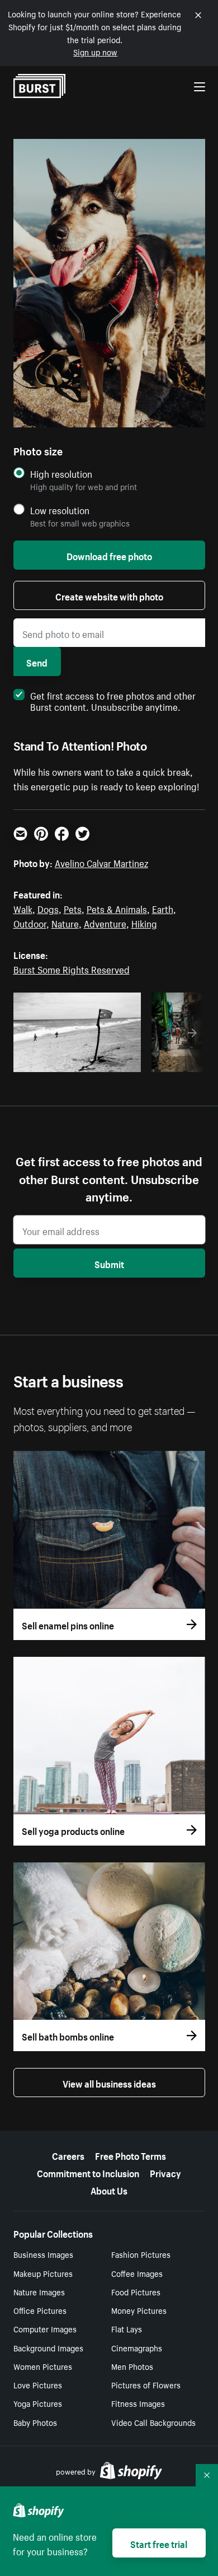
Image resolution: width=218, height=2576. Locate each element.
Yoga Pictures (38, 2403)
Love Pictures (38, 2384)
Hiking (144, 923)
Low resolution (60, 510)
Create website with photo (109, 595)
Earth (163, 908)
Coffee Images (137, 2273)
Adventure (105, 923)
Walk (23, 908)
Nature (65, 923)
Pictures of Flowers (146, 2384)
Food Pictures (136, 2291)
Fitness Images (138, 2403)
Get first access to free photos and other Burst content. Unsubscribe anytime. (113, 700)
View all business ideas (109, 2083)
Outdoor (30, 923)
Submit (109, 1263)
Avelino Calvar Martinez (101, 862)
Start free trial (159, 2543)
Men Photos (132, 2366)
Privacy (165, 2172)
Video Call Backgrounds (153, 2422)
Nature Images (39, 2291)
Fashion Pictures (141, 2254)
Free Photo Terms (131, 2155)
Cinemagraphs (137, 2347)
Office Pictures (40, 2310)
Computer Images (45, 2328)
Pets (73, 908)
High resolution (61, 474)
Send (37, 662)
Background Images (48, 2347)
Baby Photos (35, 2422)
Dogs (48, 908)
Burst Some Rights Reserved (72, 968)
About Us (109, 2190)
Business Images (43, 2254)
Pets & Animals (117, 908)
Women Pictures (43, 2366)
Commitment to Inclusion (88, 2172)
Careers (68, 2155)
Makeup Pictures (43, 2273)
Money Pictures (139, 2310)
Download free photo (109, 555)
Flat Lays (127, 2328)
